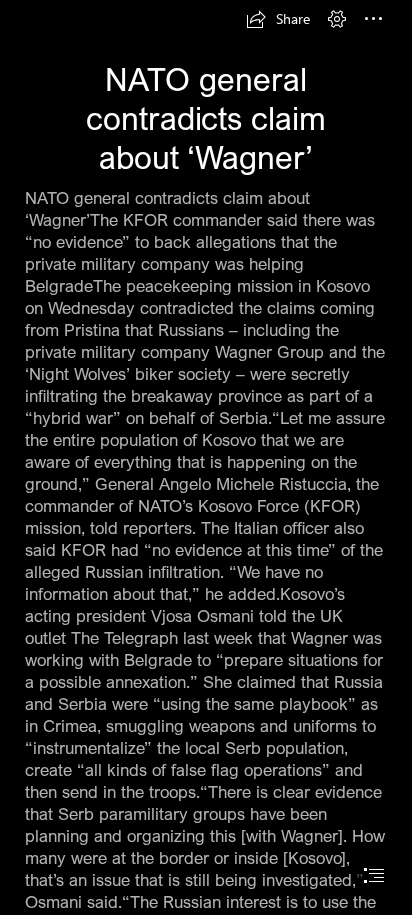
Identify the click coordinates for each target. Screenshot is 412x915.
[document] (206, 457)
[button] (278, 19)
